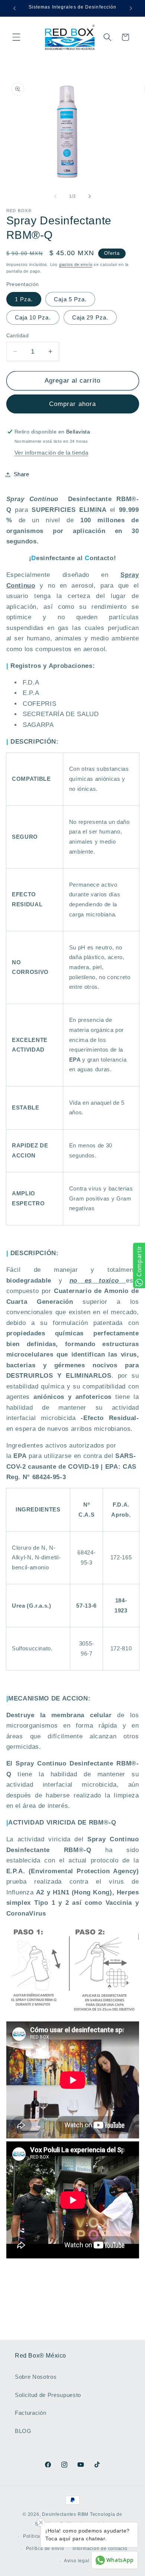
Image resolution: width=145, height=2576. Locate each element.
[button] (16, 37)
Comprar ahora (72, 404)
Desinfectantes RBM (65, 2514)
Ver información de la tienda (51, 453)
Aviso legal (77, 2561)
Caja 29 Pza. (90, 317)
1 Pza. (24, 299)
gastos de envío (76, 264)
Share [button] (22, 474)
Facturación (30, 2413)
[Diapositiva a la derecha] (90, 196)
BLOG (23, 2431)
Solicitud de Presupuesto (48, 2395)
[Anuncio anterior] (14, 8)
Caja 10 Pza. (33, 317)
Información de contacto (100, 2549)
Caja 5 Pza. (70, 299)
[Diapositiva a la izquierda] (55, 196)
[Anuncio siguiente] (131, 8)
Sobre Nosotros (36, 2377)
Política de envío (45, 2549)
